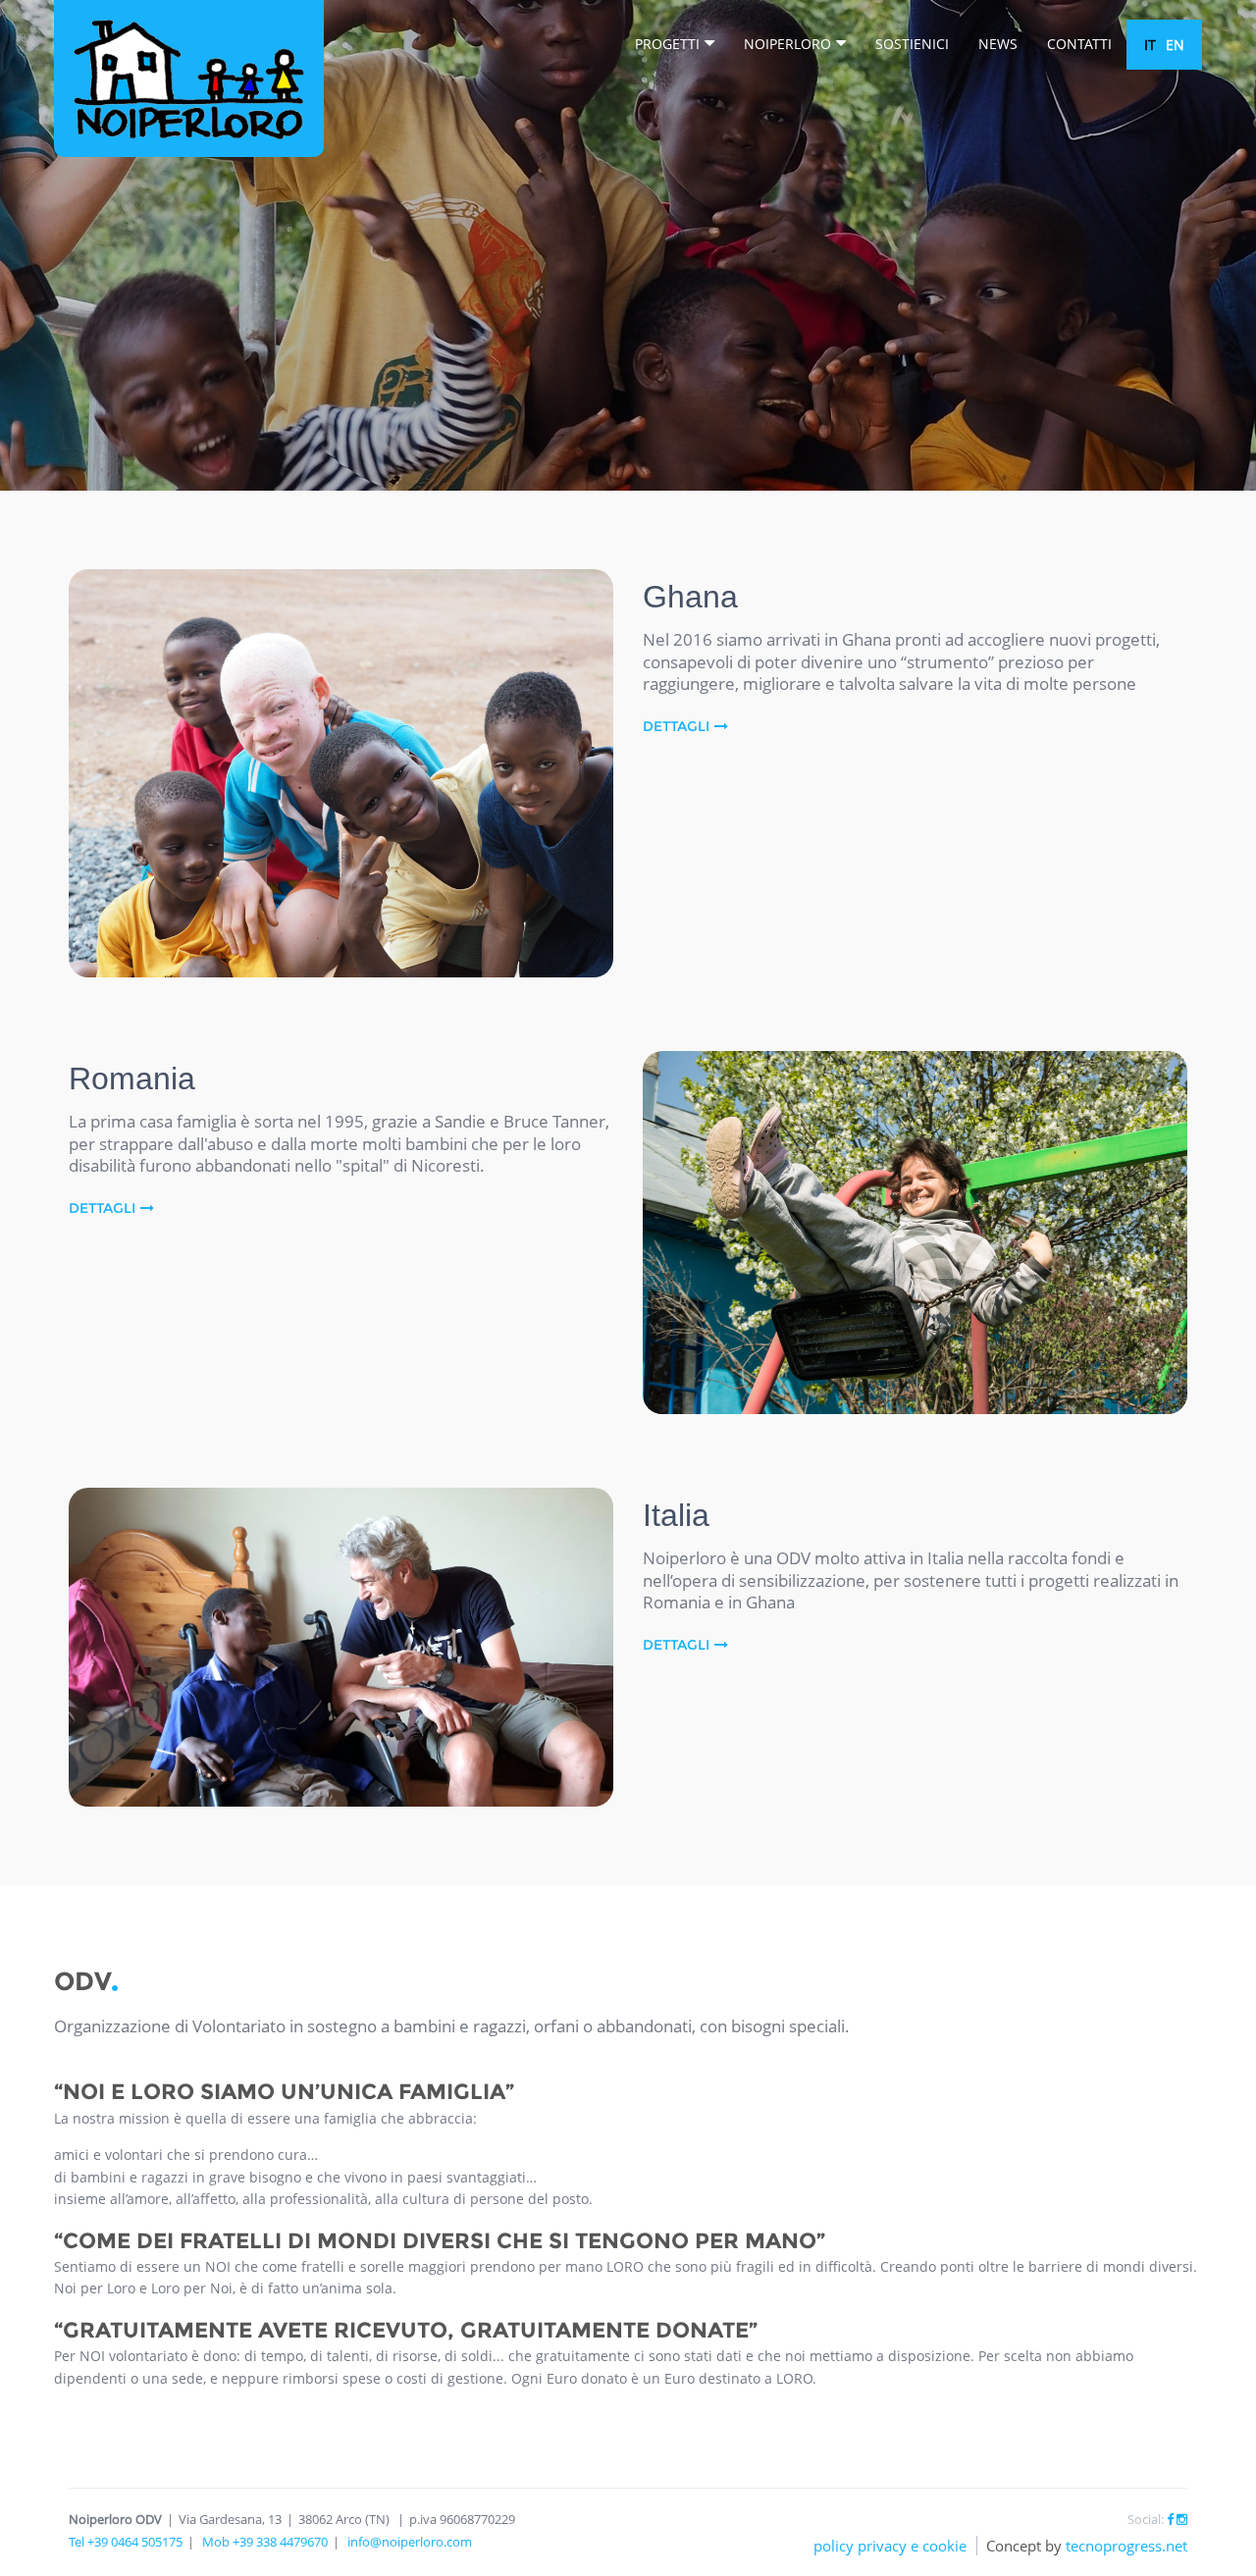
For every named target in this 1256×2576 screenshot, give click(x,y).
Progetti (667, 44)
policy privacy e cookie (890, 2546)
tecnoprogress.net (1126, 2546)
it (1150, 45)
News (998, 44)
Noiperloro (787, 44)
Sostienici (912, 44)
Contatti (1079, 44)
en (1175, 45)
